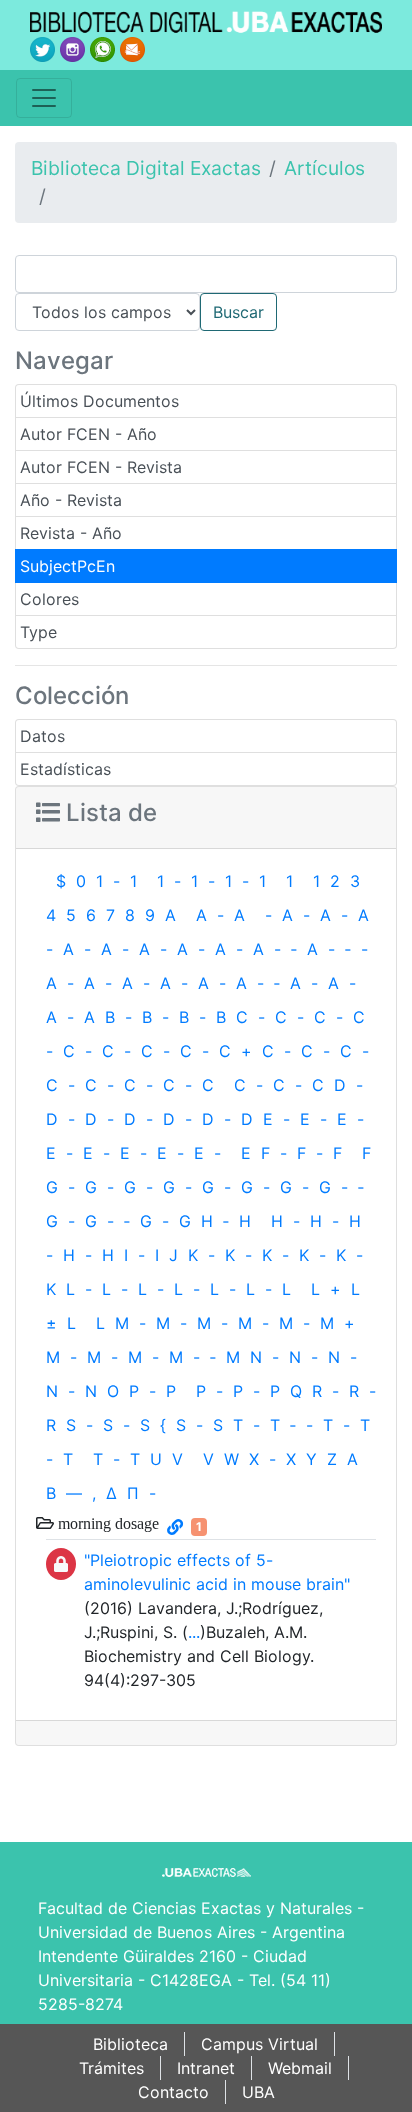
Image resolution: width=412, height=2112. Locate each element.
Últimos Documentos (99, 401)
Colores (49, 599)
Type (38, 632)
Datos (42, 736)
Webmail (300, 2068)
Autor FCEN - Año (88, 434)
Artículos (324, 168)
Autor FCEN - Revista (101, 467)
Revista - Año (71, 533)
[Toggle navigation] (44, 98)
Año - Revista (71, 500)
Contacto (173, 2092)
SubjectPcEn (67, 566)
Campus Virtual (259, 2044)
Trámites (111, 2068)
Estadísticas (65, 769)
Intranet (206, 2068)
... (194, 1632)
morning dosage (106, 1523)
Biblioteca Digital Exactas (146, 168)
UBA (258, 2092)
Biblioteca (130, 2044)
